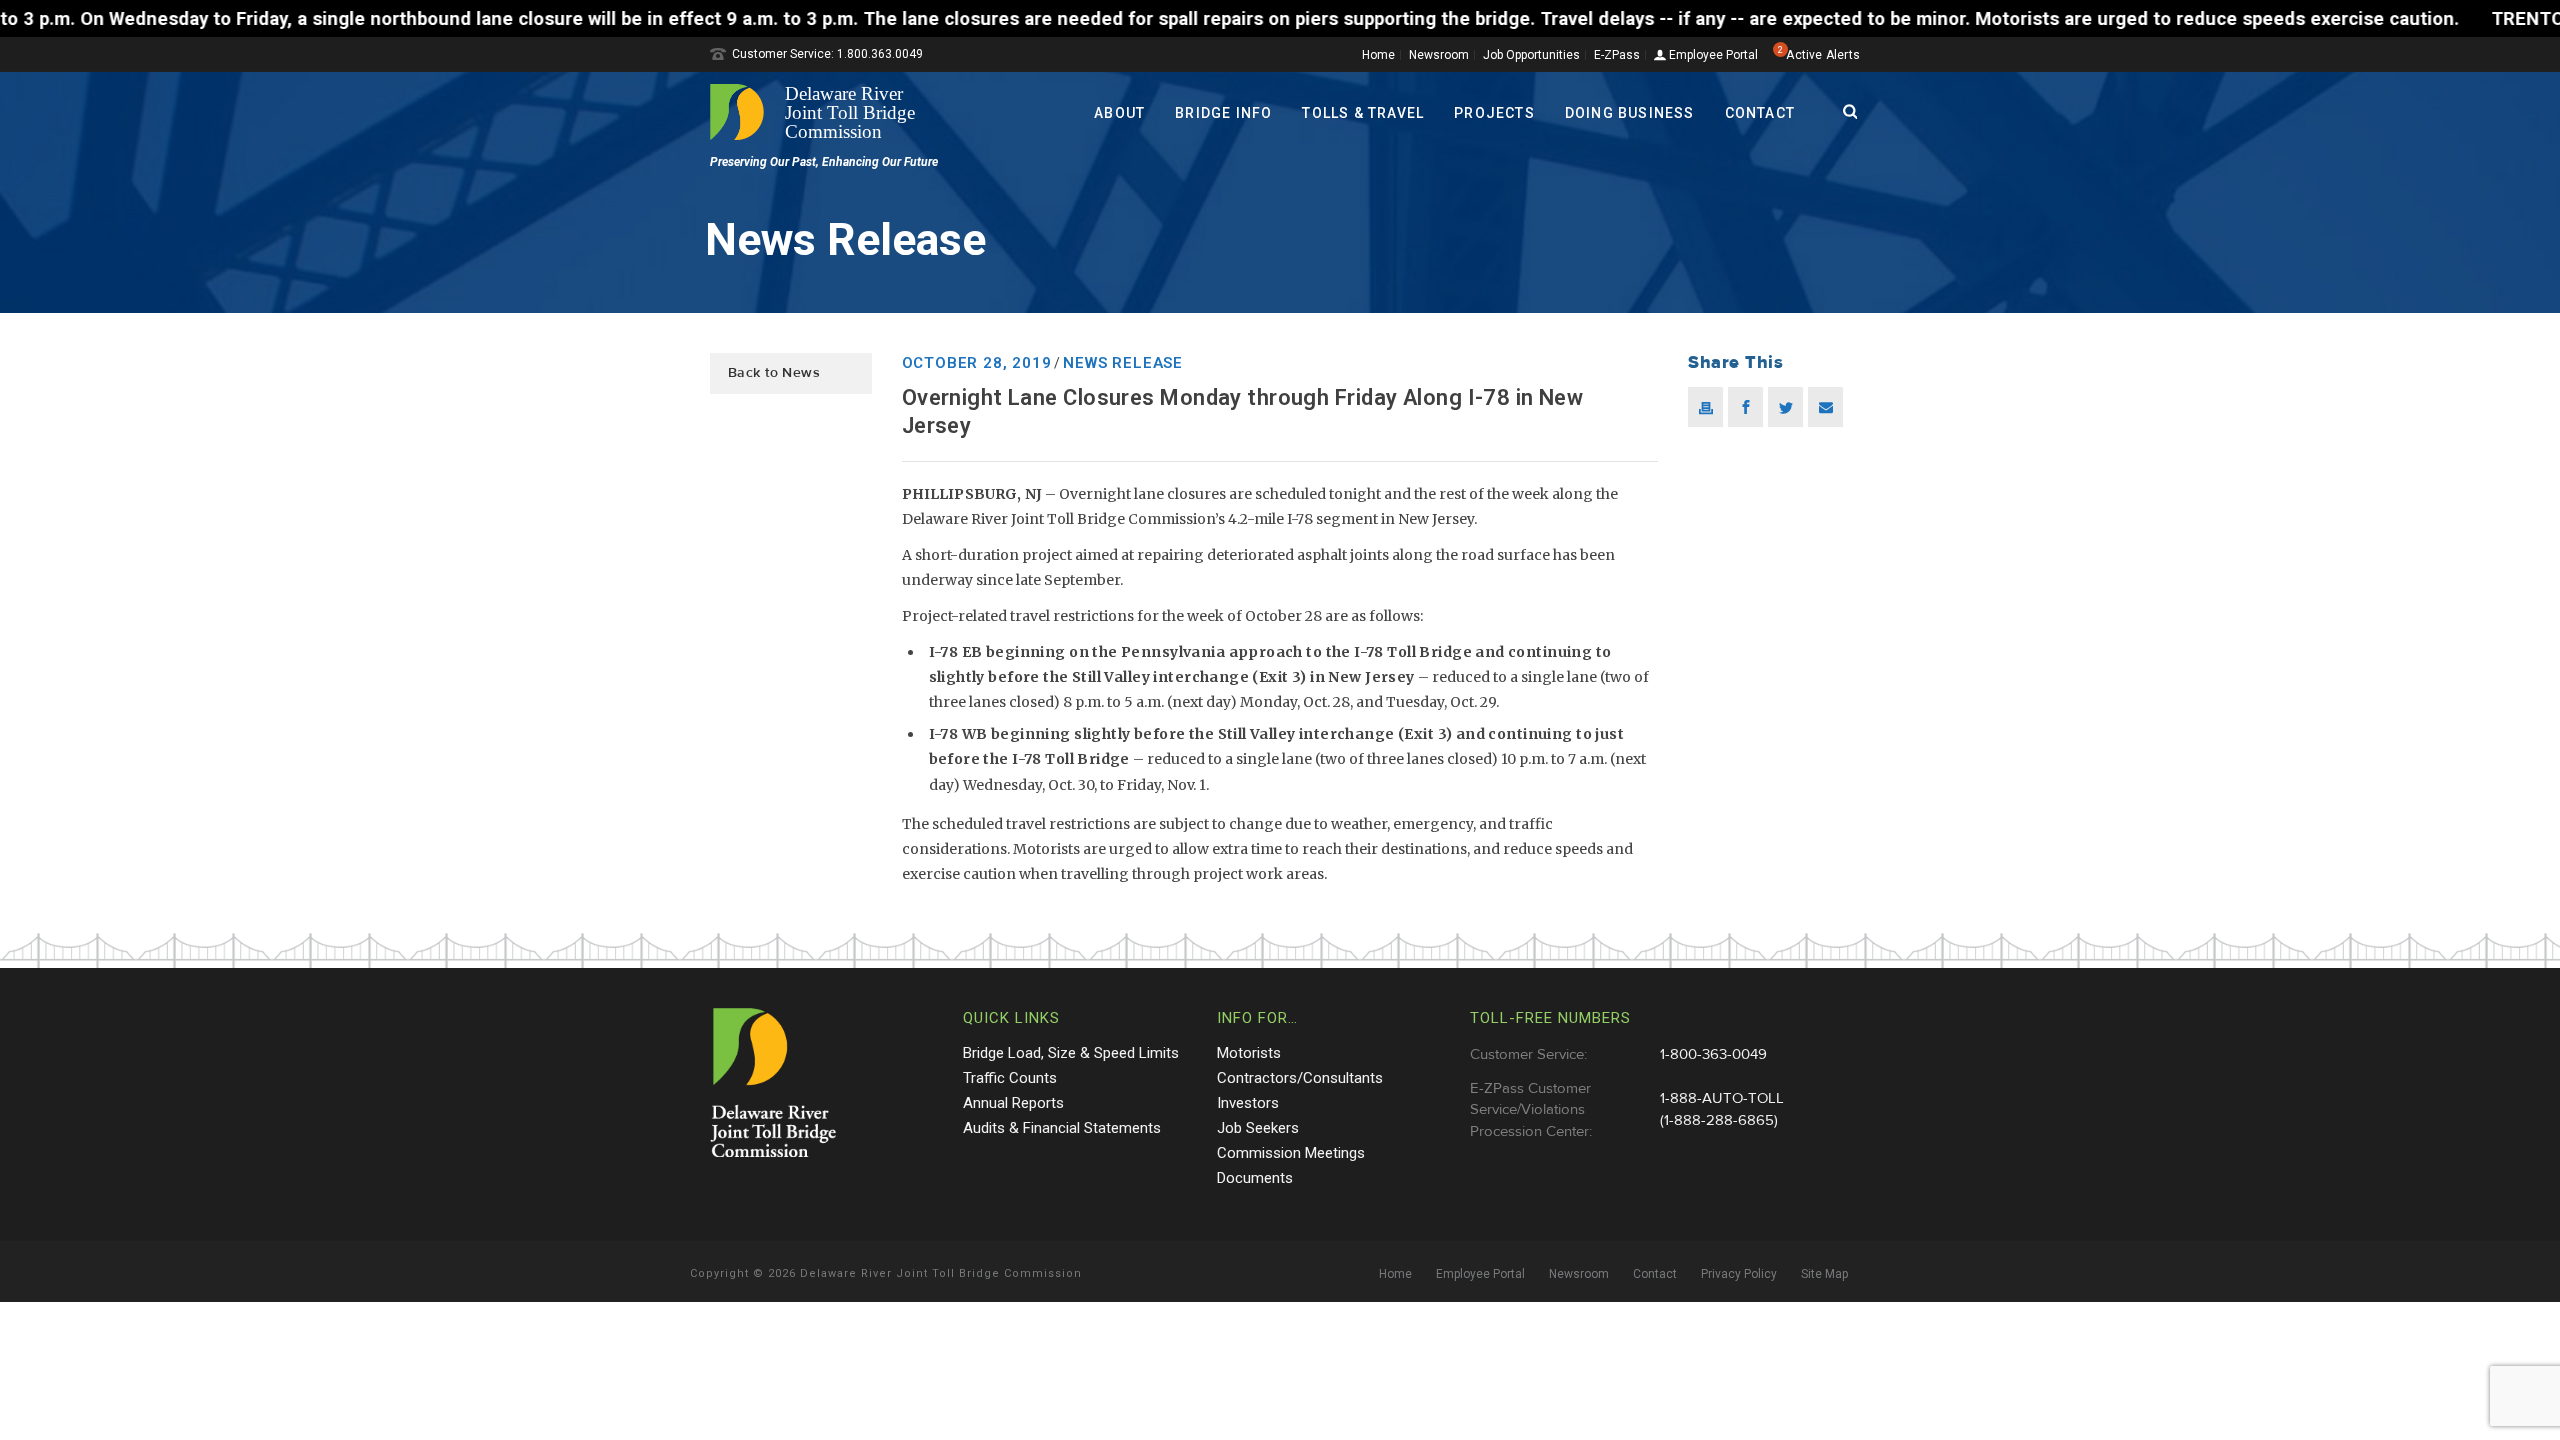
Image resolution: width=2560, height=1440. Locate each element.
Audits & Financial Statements (1062, 1128)
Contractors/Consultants (1300, 1078)
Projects (1494, 113)
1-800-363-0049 (1713, 1054)
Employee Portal (1712, 55)
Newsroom (1439, 55)
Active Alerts (1823, 55)
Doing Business (1630, 113)
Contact (1760, 113)
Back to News (774, 373)
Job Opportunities (1531, 55)
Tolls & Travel (1363, 113)
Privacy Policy (1739, 1274)
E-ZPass (1617, 55)
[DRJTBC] (820, 112)
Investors (1248, 1103)
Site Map (1824, 1274)
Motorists (1249, 1053)
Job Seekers (1258, 1128)
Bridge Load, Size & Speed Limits (1071, 1053)
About (1119, 113)
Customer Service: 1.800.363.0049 (827, 54)
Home (1378, 55)
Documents (1255, 1178)
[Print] (1705, 407)
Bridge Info (1223, 113)
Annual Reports (1013, 1103)
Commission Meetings (1291, 1153)
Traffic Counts (1010, 1078)
